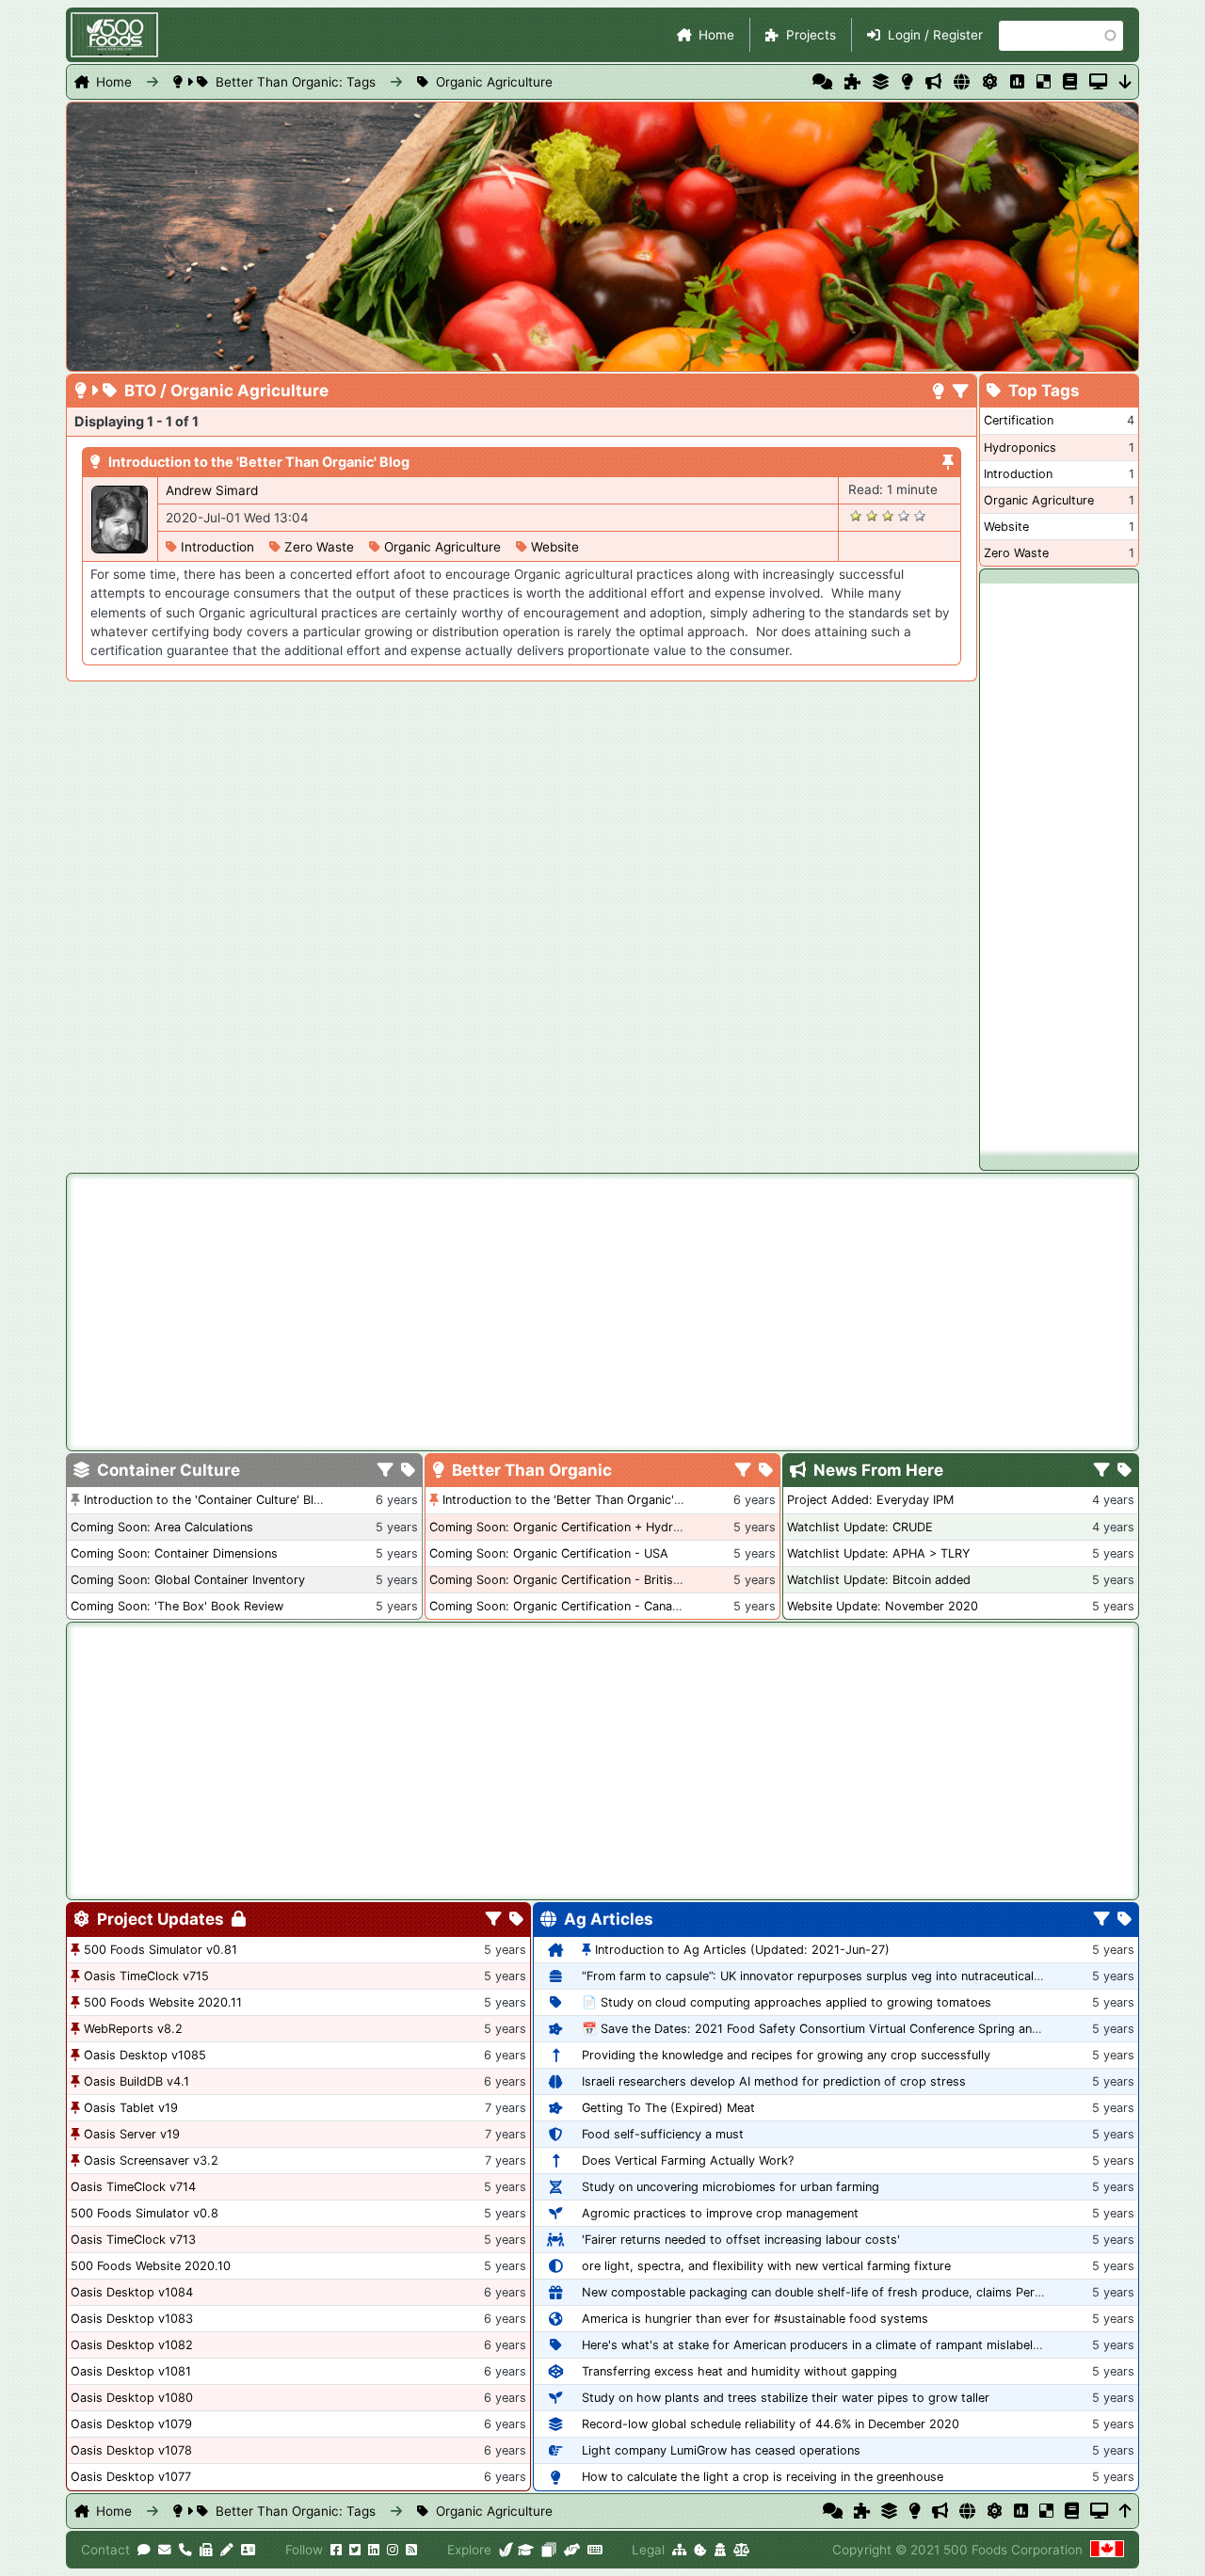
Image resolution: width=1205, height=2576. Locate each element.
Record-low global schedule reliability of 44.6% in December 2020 (771, 2424)
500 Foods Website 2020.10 (151, 2266)
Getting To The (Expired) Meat (668, 2108)
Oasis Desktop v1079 (131, 2424)
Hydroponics (1020, 448)
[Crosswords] (1044, 82)
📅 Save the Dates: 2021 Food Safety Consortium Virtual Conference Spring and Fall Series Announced (875, 2029)
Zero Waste (319, 547)
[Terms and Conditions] (741, 2550)
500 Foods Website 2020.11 (163, 2002)
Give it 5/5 (920, 515)
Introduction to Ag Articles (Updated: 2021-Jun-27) (742, 1950)
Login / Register (935, 35)
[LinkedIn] (374, 2550)
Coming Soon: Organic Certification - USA (549, 1553)
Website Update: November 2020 (883, 1606)
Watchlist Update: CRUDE (860, 1527)
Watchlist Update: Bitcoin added (879, 1580)
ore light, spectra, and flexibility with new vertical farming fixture (766, 2266)
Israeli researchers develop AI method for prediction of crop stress (774, 2081)
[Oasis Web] (1098, 82)
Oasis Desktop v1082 (132, 2345)
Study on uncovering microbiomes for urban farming (731, 2187)
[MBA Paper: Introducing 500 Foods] (526, 2550)
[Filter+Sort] (961, 392)
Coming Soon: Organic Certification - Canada (558, 1606)
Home (716, 35)
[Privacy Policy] (720, 2550)
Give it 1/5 (856, 515)
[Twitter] (355, 2550)
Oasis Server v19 (132, 2134)
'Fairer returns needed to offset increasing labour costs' (741, 2240)
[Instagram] (393, 2550)
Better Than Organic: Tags (296, 82)
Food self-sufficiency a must (663, 2134)
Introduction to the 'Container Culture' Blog (206, 1500)
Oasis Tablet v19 (131, 2108)
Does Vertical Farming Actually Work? (688, 2160)
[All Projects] (852, 82)
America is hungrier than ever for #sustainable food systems (755, 2319)
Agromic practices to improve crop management (720, 2213)
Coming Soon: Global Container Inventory (188, 1580)
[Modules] (516, 1920)
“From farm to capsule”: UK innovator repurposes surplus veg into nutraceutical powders (835, 1976)
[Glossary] (1070, 82)
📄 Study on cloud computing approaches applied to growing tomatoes (787, 2002)
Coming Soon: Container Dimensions (174, 1553)
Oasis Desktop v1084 (132, 2292)
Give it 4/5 (904, 515)
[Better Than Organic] (907, 82)
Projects (811, 35)
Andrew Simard (212, 490)
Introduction (217, 547)
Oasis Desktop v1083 (132, 2319)
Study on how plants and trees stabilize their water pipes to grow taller (786, 2398)
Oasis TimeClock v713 (133, 2240)
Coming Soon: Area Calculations (162, 1527)
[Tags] (408, 1471)
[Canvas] (549, 2550)
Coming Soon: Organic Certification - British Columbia (583, 1580)
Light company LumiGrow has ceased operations (721, 2450)
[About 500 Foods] (506, 2550)
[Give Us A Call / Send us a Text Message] (185, 2550)
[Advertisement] (1059, 866)
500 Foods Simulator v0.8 (145, 2213)
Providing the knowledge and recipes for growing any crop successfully (786, 2055)
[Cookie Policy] (700, 2550)
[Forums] (822, 82)
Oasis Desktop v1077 (131, 2477)
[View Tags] (1125, 1471)
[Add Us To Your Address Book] (248, 2550)
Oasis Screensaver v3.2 (151, 2160)
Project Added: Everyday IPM (870, 1500)
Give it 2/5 (872, 515)
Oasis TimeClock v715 (146, 1976)
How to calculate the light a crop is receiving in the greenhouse (763, 2477)
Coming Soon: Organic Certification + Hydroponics (574, 1527)
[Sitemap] (679, 2550)
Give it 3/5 (888, 515)
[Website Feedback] (144, 2550)
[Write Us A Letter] (227, 2550)
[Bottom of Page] (1125, 82)
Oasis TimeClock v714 (133, 2187)
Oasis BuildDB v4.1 (137, 2081)
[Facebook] (336, 2550)
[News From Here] (933, 82)
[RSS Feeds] (411, 2550)
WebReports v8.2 (133, 2029)
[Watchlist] (1017, 82)
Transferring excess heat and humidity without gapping (739, 2371)
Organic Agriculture (494, 82)
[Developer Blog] (594, 2550)
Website (555, 547)
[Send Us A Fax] (206, 2550)
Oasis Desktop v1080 (132, 2398)
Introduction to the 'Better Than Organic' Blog (259, 462)
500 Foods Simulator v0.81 (161, 1950)
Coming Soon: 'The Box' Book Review (177, 1606)
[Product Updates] (990, 82)
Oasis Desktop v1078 (131, 2450)
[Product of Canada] (1107, 2550)
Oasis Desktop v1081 (131, 2371)
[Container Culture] (881, 82)
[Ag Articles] (962, 82)
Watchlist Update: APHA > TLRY (878, 1553)
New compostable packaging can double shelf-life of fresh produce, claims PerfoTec (824, 2292)
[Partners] (572, 2550)
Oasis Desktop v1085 (145, 2055)
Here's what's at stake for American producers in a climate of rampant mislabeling (816, 2345)
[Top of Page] (1125, 2511)
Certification (1019, 420)
